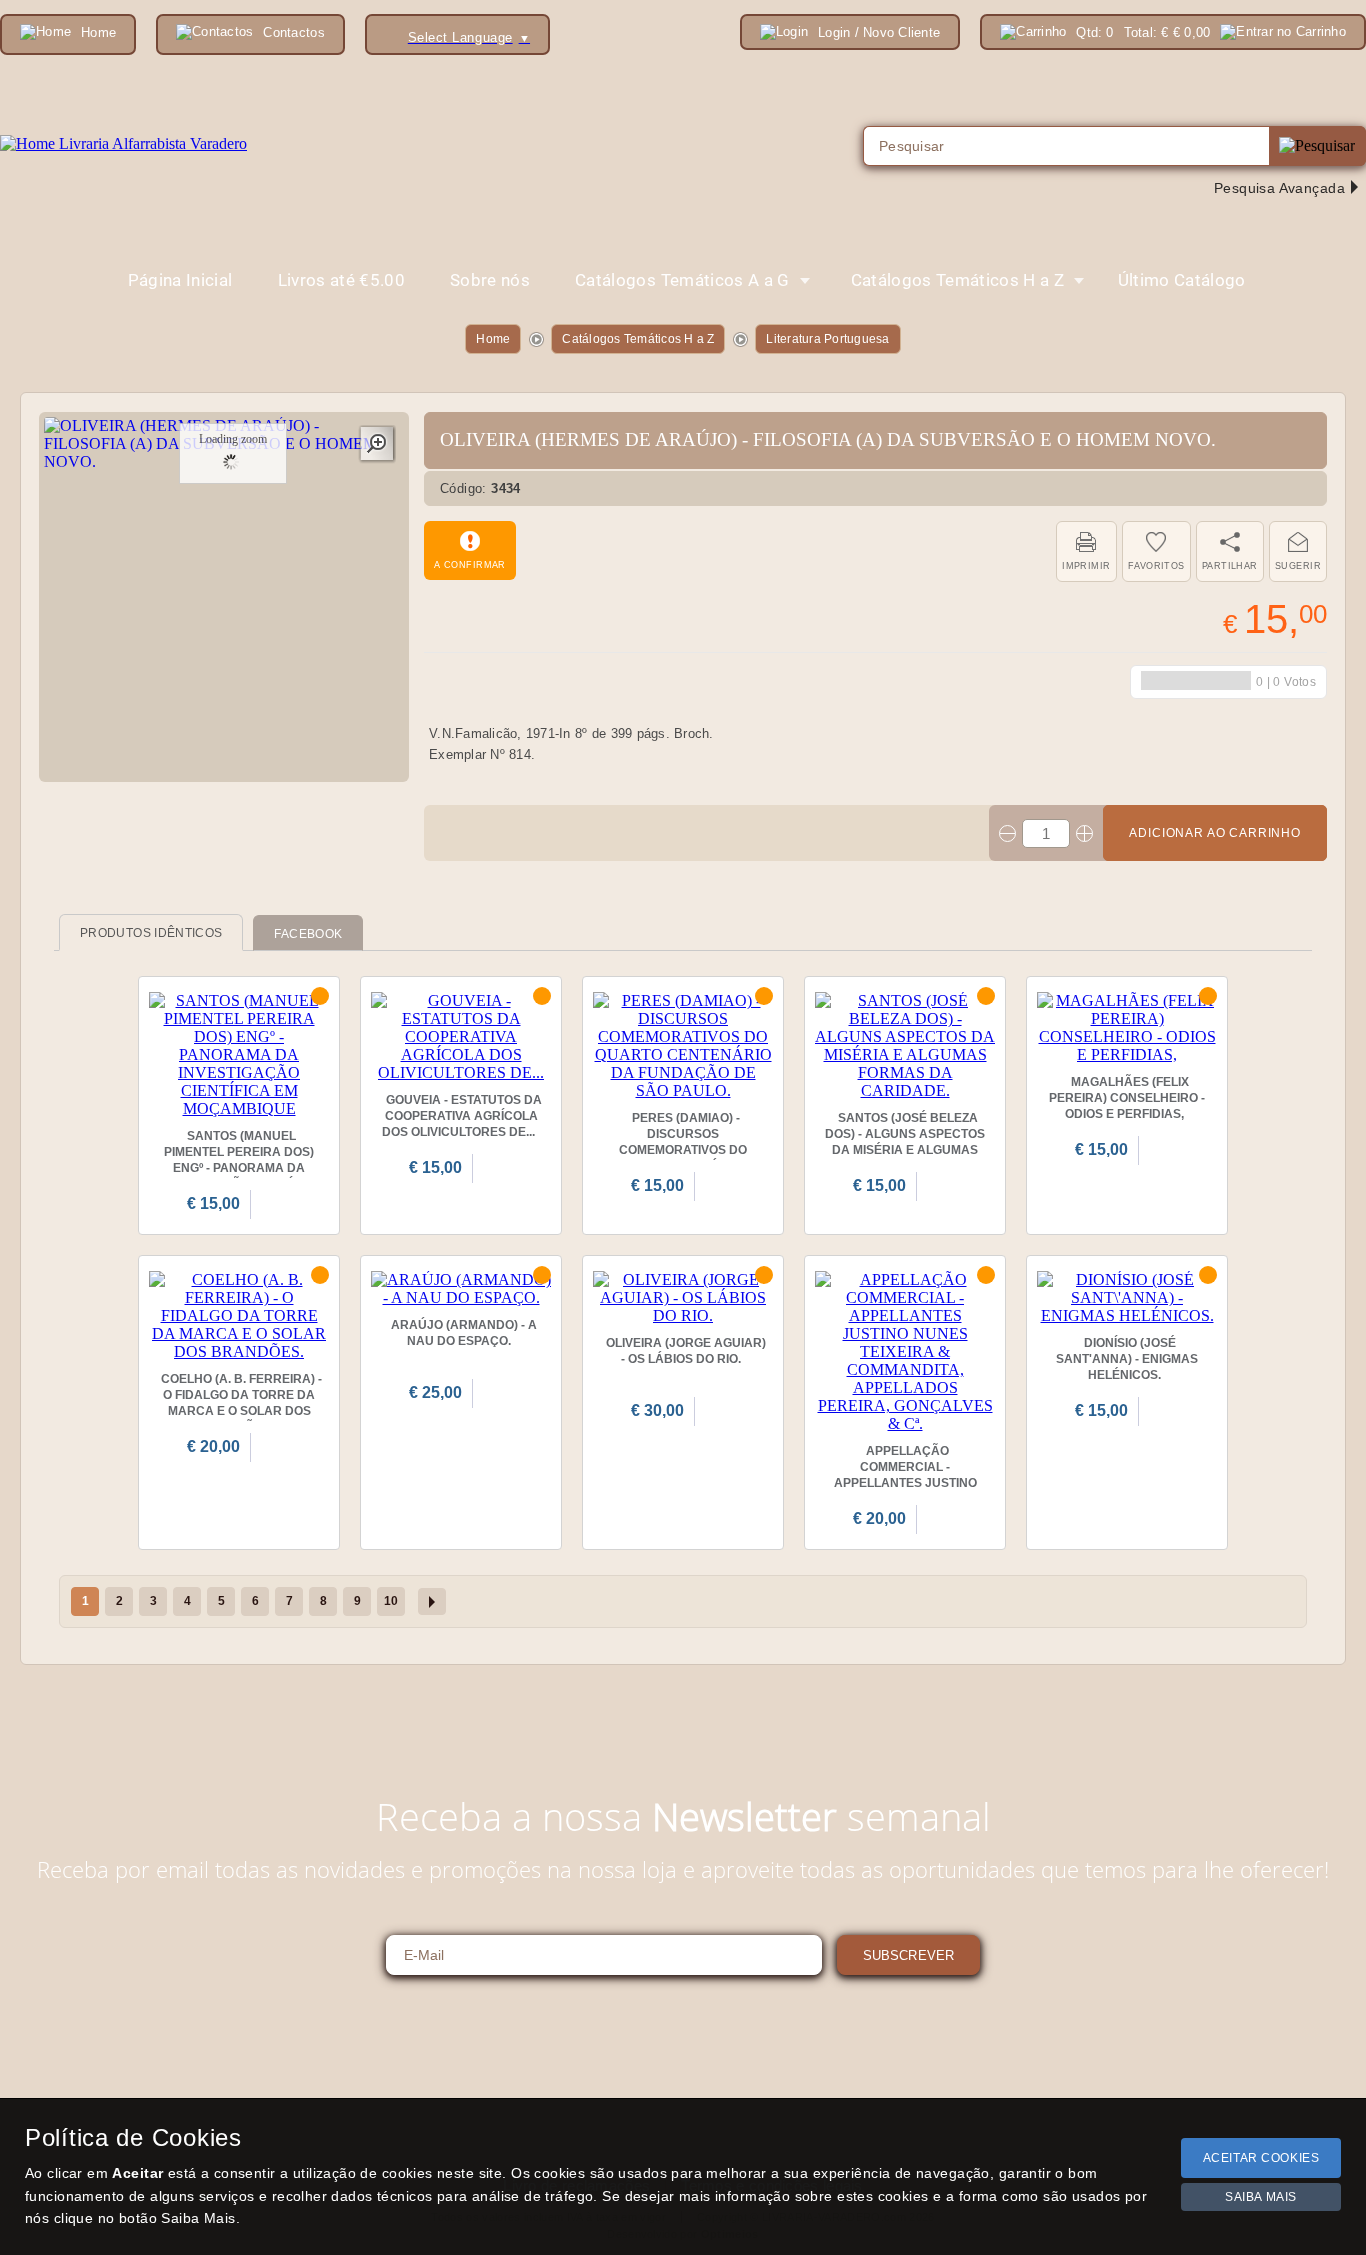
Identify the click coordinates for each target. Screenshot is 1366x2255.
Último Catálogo (1182, 280)
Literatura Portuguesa (827, 339)
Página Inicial (180, 280)
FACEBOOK (308, 934)
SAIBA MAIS (1261, 2197)
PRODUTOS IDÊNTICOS (151, 933)
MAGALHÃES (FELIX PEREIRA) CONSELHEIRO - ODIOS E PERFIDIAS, (1127, 1098)
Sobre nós (490, 280)
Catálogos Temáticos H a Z (638, 339)
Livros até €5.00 (341, 280)
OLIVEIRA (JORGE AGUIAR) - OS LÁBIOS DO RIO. (686, 1351)
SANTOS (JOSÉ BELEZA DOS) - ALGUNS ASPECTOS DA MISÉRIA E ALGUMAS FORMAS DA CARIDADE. (905, 1142)
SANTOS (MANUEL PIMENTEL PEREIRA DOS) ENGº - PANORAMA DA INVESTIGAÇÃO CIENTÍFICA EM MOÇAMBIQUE (239, 1168)
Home (493, 339)
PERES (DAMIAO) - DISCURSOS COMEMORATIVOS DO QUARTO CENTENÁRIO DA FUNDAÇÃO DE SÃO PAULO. (683, 1158)
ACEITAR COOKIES (1261, 2158)
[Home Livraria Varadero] (123, 144)
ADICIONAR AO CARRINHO (1215, 833)
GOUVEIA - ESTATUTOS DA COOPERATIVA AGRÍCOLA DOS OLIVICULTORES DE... (462, 1116)
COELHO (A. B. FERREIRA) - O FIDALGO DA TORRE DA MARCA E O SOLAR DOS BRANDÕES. (241, 1403)
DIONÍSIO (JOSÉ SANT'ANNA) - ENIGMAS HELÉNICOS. (1127, 1359)
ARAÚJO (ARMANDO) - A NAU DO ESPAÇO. (464, 1333)
